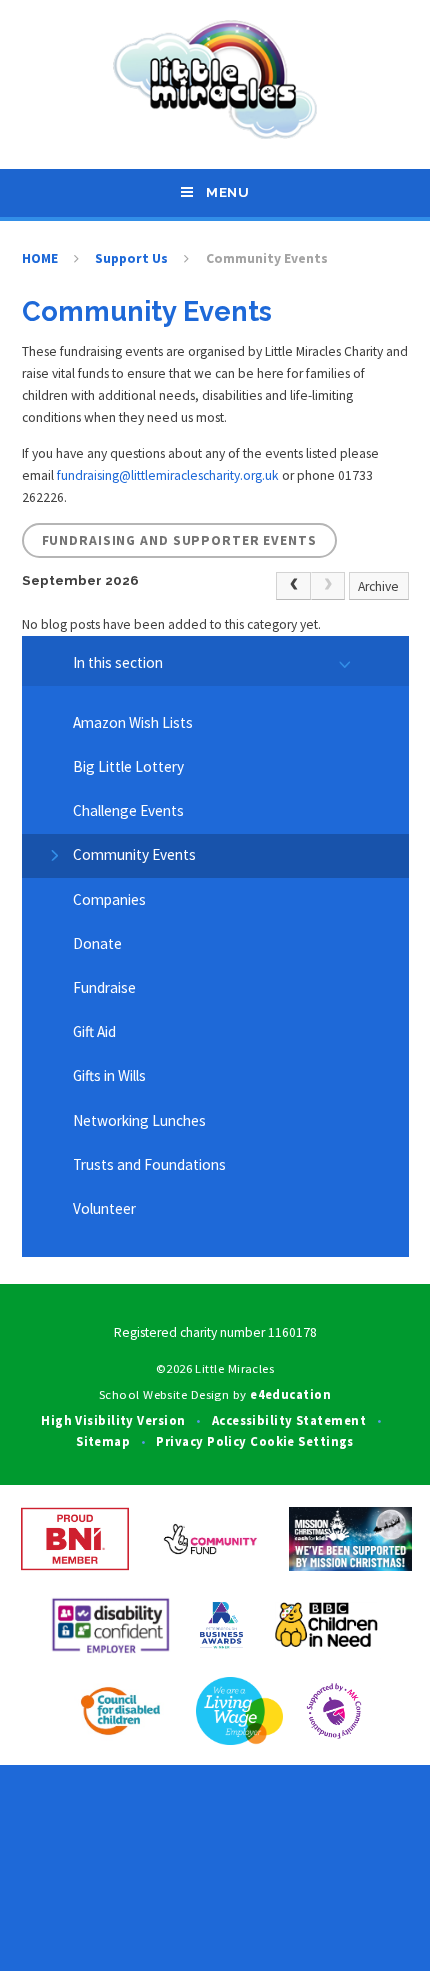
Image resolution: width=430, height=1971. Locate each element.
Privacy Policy (201, 1441)
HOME (40, 258)
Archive (378, 586)
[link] (328, 586)
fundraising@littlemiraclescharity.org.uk (168, 475)
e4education (290, 1394)
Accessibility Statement (289, 1420)
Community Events (267, 258)
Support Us (131, 258)
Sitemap (103, 1441)
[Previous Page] (293, 586)
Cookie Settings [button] (302, 1441)
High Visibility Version (113, 1420)
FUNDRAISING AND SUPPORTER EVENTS (179, 540)
